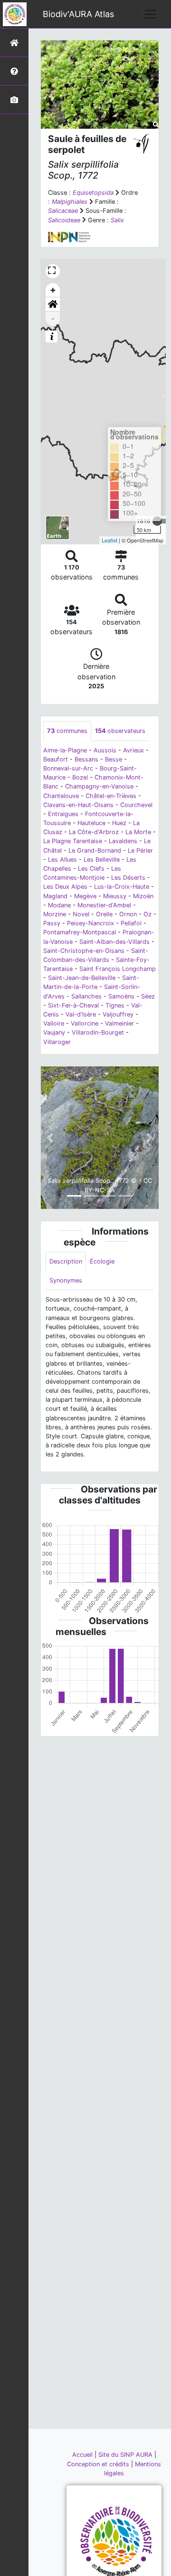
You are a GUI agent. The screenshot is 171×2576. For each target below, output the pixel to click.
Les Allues (62, 860)
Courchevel (136, 805)
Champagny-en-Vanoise (99, 786)
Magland (55, 896)
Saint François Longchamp (118, 969)
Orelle (104, 914)
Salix (117, 220)
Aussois (105, 750)
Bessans (86, 759)
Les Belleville (102, 860)
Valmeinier (119, 1023)
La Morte (138, 832)
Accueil (83, 2455)
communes (67, 731)
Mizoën (143, 896)
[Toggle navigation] (150, 14)
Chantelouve (61, 796)
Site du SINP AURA (126, 2455)
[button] (53, 304)
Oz (147, 914)
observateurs (120, 731)
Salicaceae (63, 211)
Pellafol (131, 923)
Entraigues (63, 814)
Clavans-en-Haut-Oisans (78, 805)
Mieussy (115, 896)
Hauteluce (91, 823)
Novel (81, 914)
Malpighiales (70, 202)
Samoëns (121, 996)
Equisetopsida (93, 193)
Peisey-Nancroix (90, 923)
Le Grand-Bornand (95, 851)
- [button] (53, 318)
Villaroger (57, 1042)
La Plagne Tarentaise (73, 841)
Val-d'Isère (81, 1014)
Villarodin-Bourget (98, 1032)
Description (66, 1261)
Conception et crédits (99, 2464)
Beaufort (56, 759)
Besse (114, 759)
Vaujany (54, 1032)
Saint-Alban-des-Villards (114, 942)
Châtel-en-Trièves (111, 796)
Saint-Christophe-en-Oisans (84, 951)
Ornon (128, 914)
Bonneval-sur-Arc (68, 768)
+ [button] (53, 290)
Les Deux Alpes (65, 887)
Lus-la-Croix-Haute (122, 887)
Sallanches (86, 996)
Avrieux (133, 750)
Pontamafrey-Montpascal (80, 932)
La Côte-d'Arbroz (94, 832)
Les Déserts (128, 878)
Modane (59, 905)
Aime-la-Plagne (65, 750)
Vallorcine (85, 1023)
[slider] (157, 521)
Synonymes (66, 1280)
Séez (148, 996)
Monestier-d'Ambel (104, 905)
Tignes (115, 1005)
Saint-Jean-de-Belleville (82, 978)
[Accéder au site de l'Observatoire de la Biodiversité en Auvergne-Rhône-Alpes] (116, 2541)
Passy (52, 923)
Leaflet (109, 540)
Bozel (80, 777)
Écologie (102, 1261)
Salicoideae (64, 220)
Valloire (54, 1023)
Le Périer (140, 851)
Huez (119, 823)
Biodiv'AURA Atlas (78, 14)
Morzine (55, 914)
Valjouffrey (118, 1014)
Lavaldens (123, 841)
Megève (85, 896)
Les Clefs (91, 869)
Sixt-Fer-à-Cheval (73, 1005)
